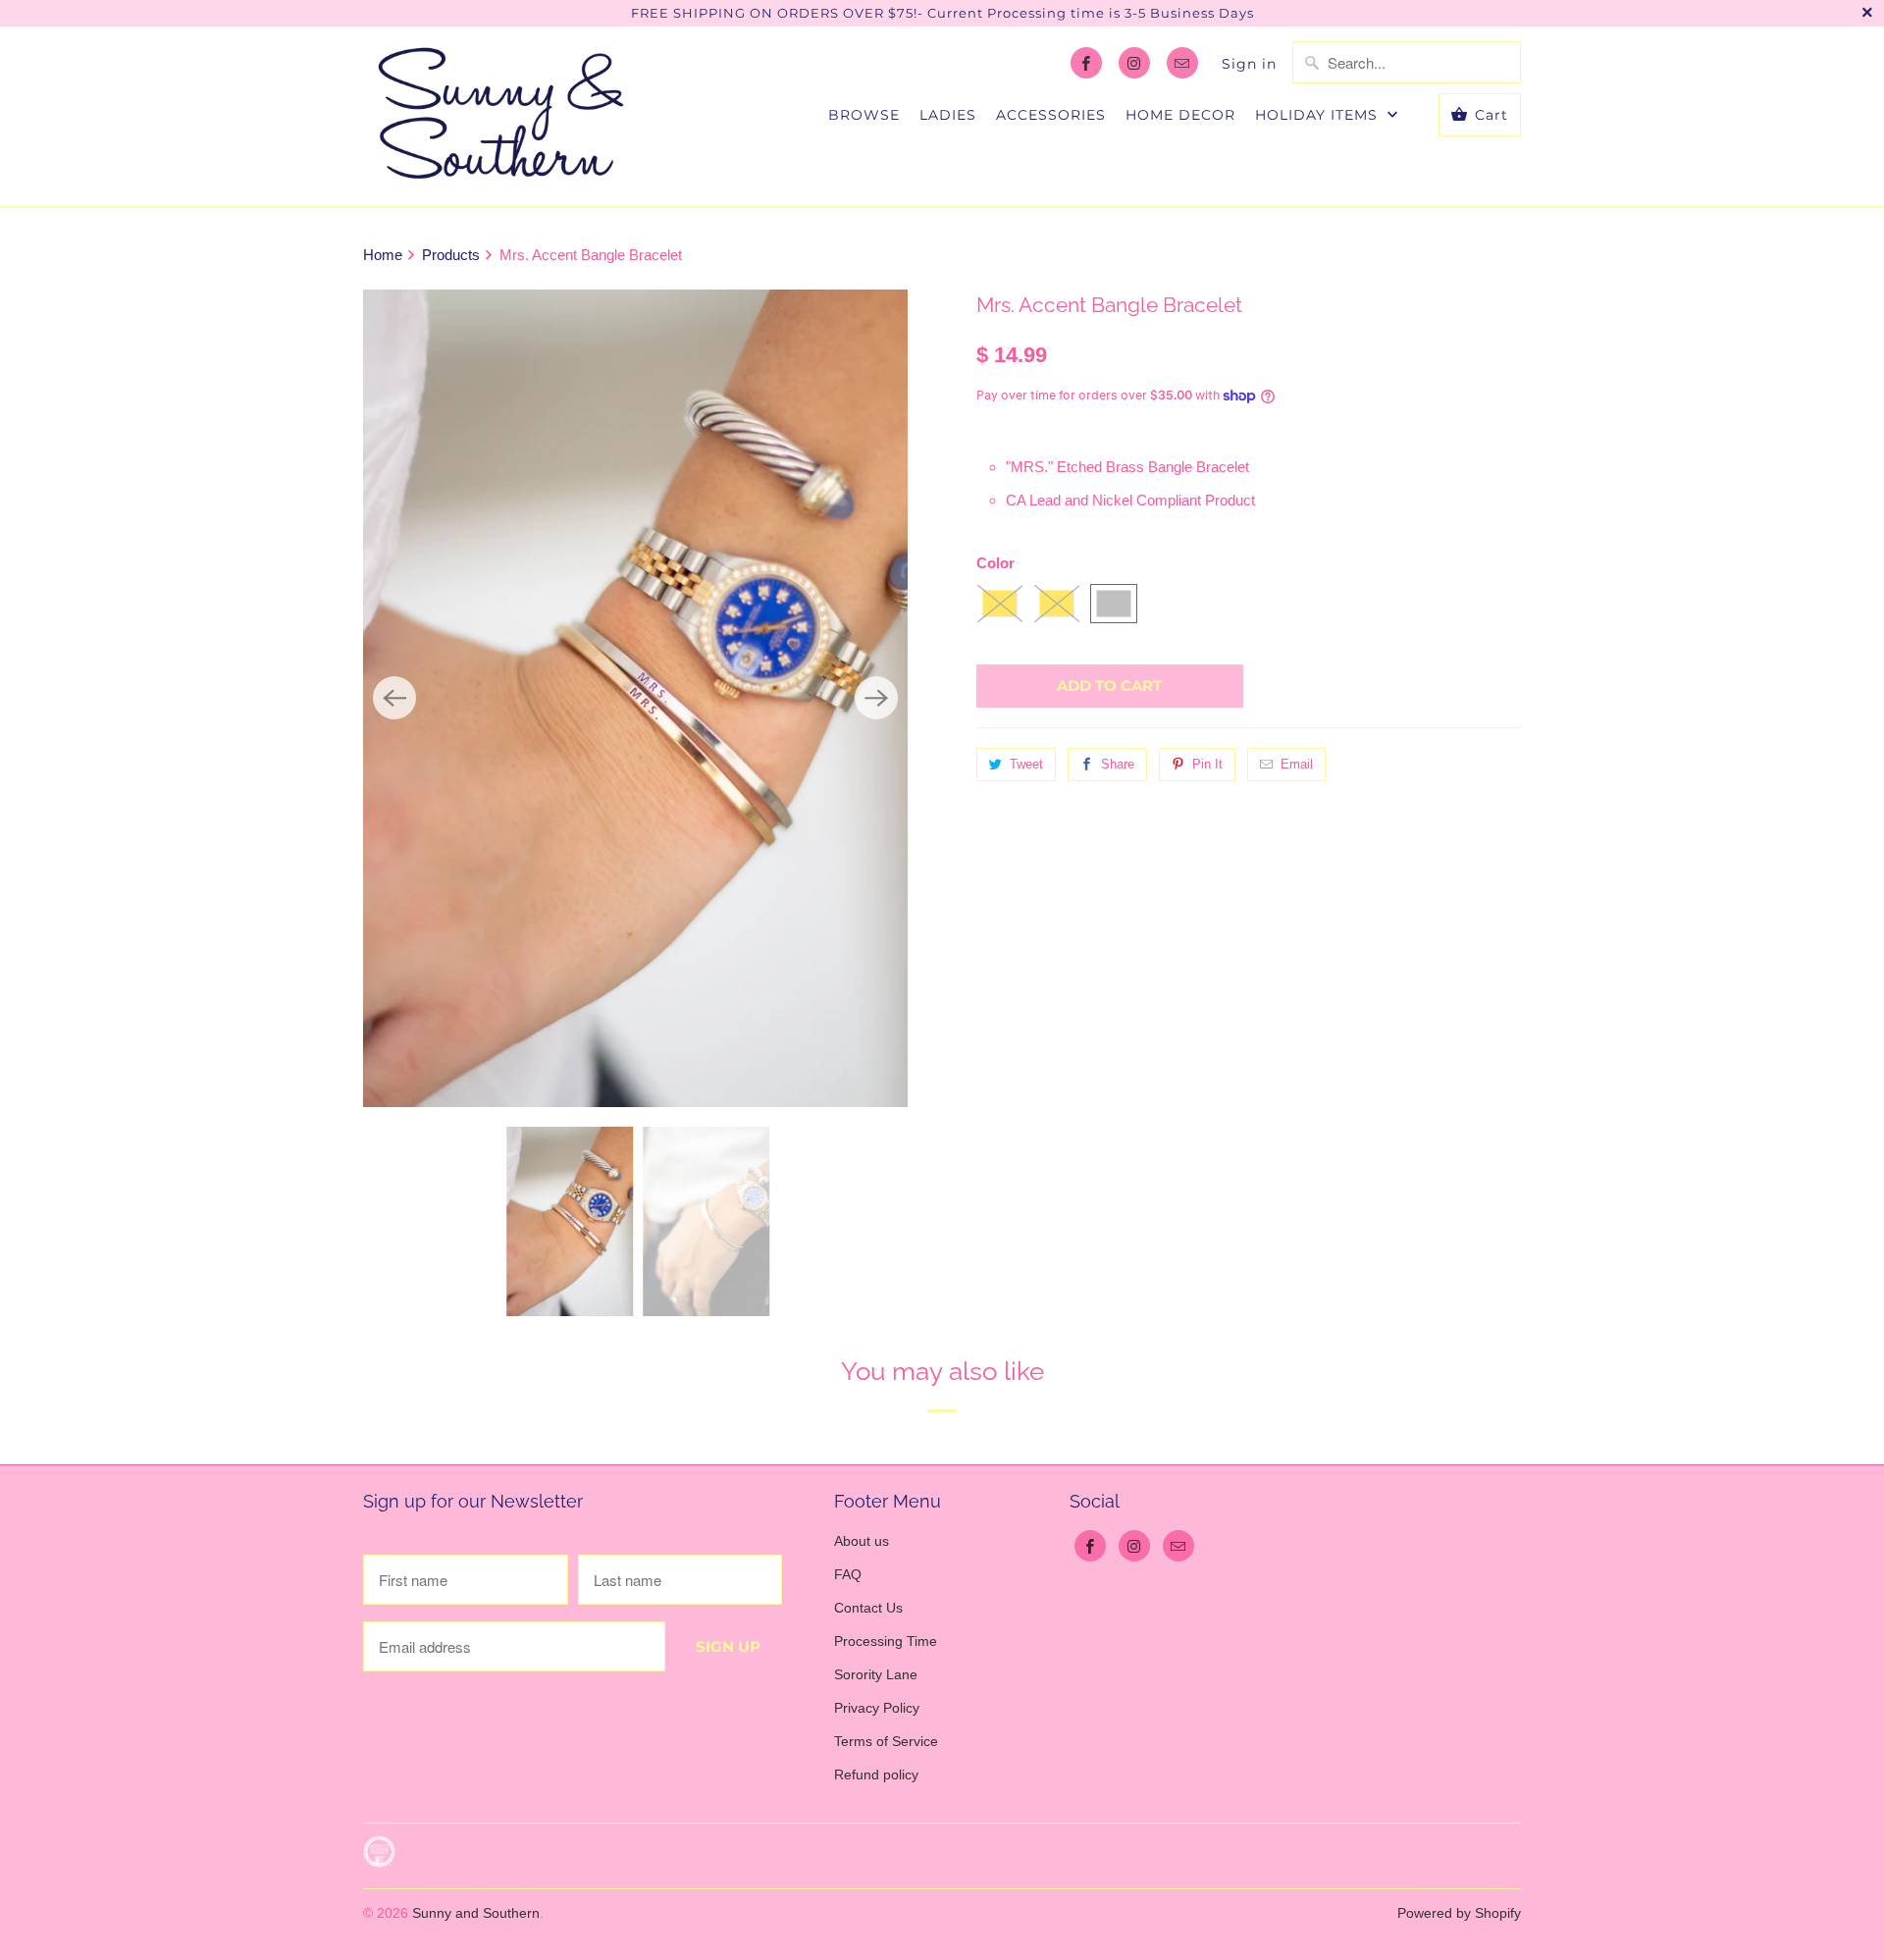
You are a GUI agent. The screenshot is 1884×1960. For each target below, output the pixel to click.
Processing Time (886, 1641)
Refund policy (876, 1775)
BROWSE (864, 115)
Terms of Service (886, 1741)
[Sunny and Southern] (500, 116)
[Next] (876, 698)
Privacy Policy (877, 1708)
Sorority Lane (876, 1674)
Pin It (1207, 764)
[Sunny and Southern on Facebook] (1086, 63)
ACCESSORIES (1051, 115)
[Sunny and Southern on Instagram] (1134, 63)
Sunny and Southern (476, 1913)
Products (453, 255)
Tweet (1026, 764)
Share (1118, 764)
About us (862, 1541)
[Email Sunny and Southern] (1182, 63)
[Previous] (394, 698)
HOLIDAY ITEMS (1319, 115)
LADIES (948, 115)
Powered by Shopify (1459, 1913)
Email (1297, 764)
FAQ (848, 1574)
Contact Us (868, 1608)
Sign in (1249, 64)
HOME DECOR (1180, 115)
